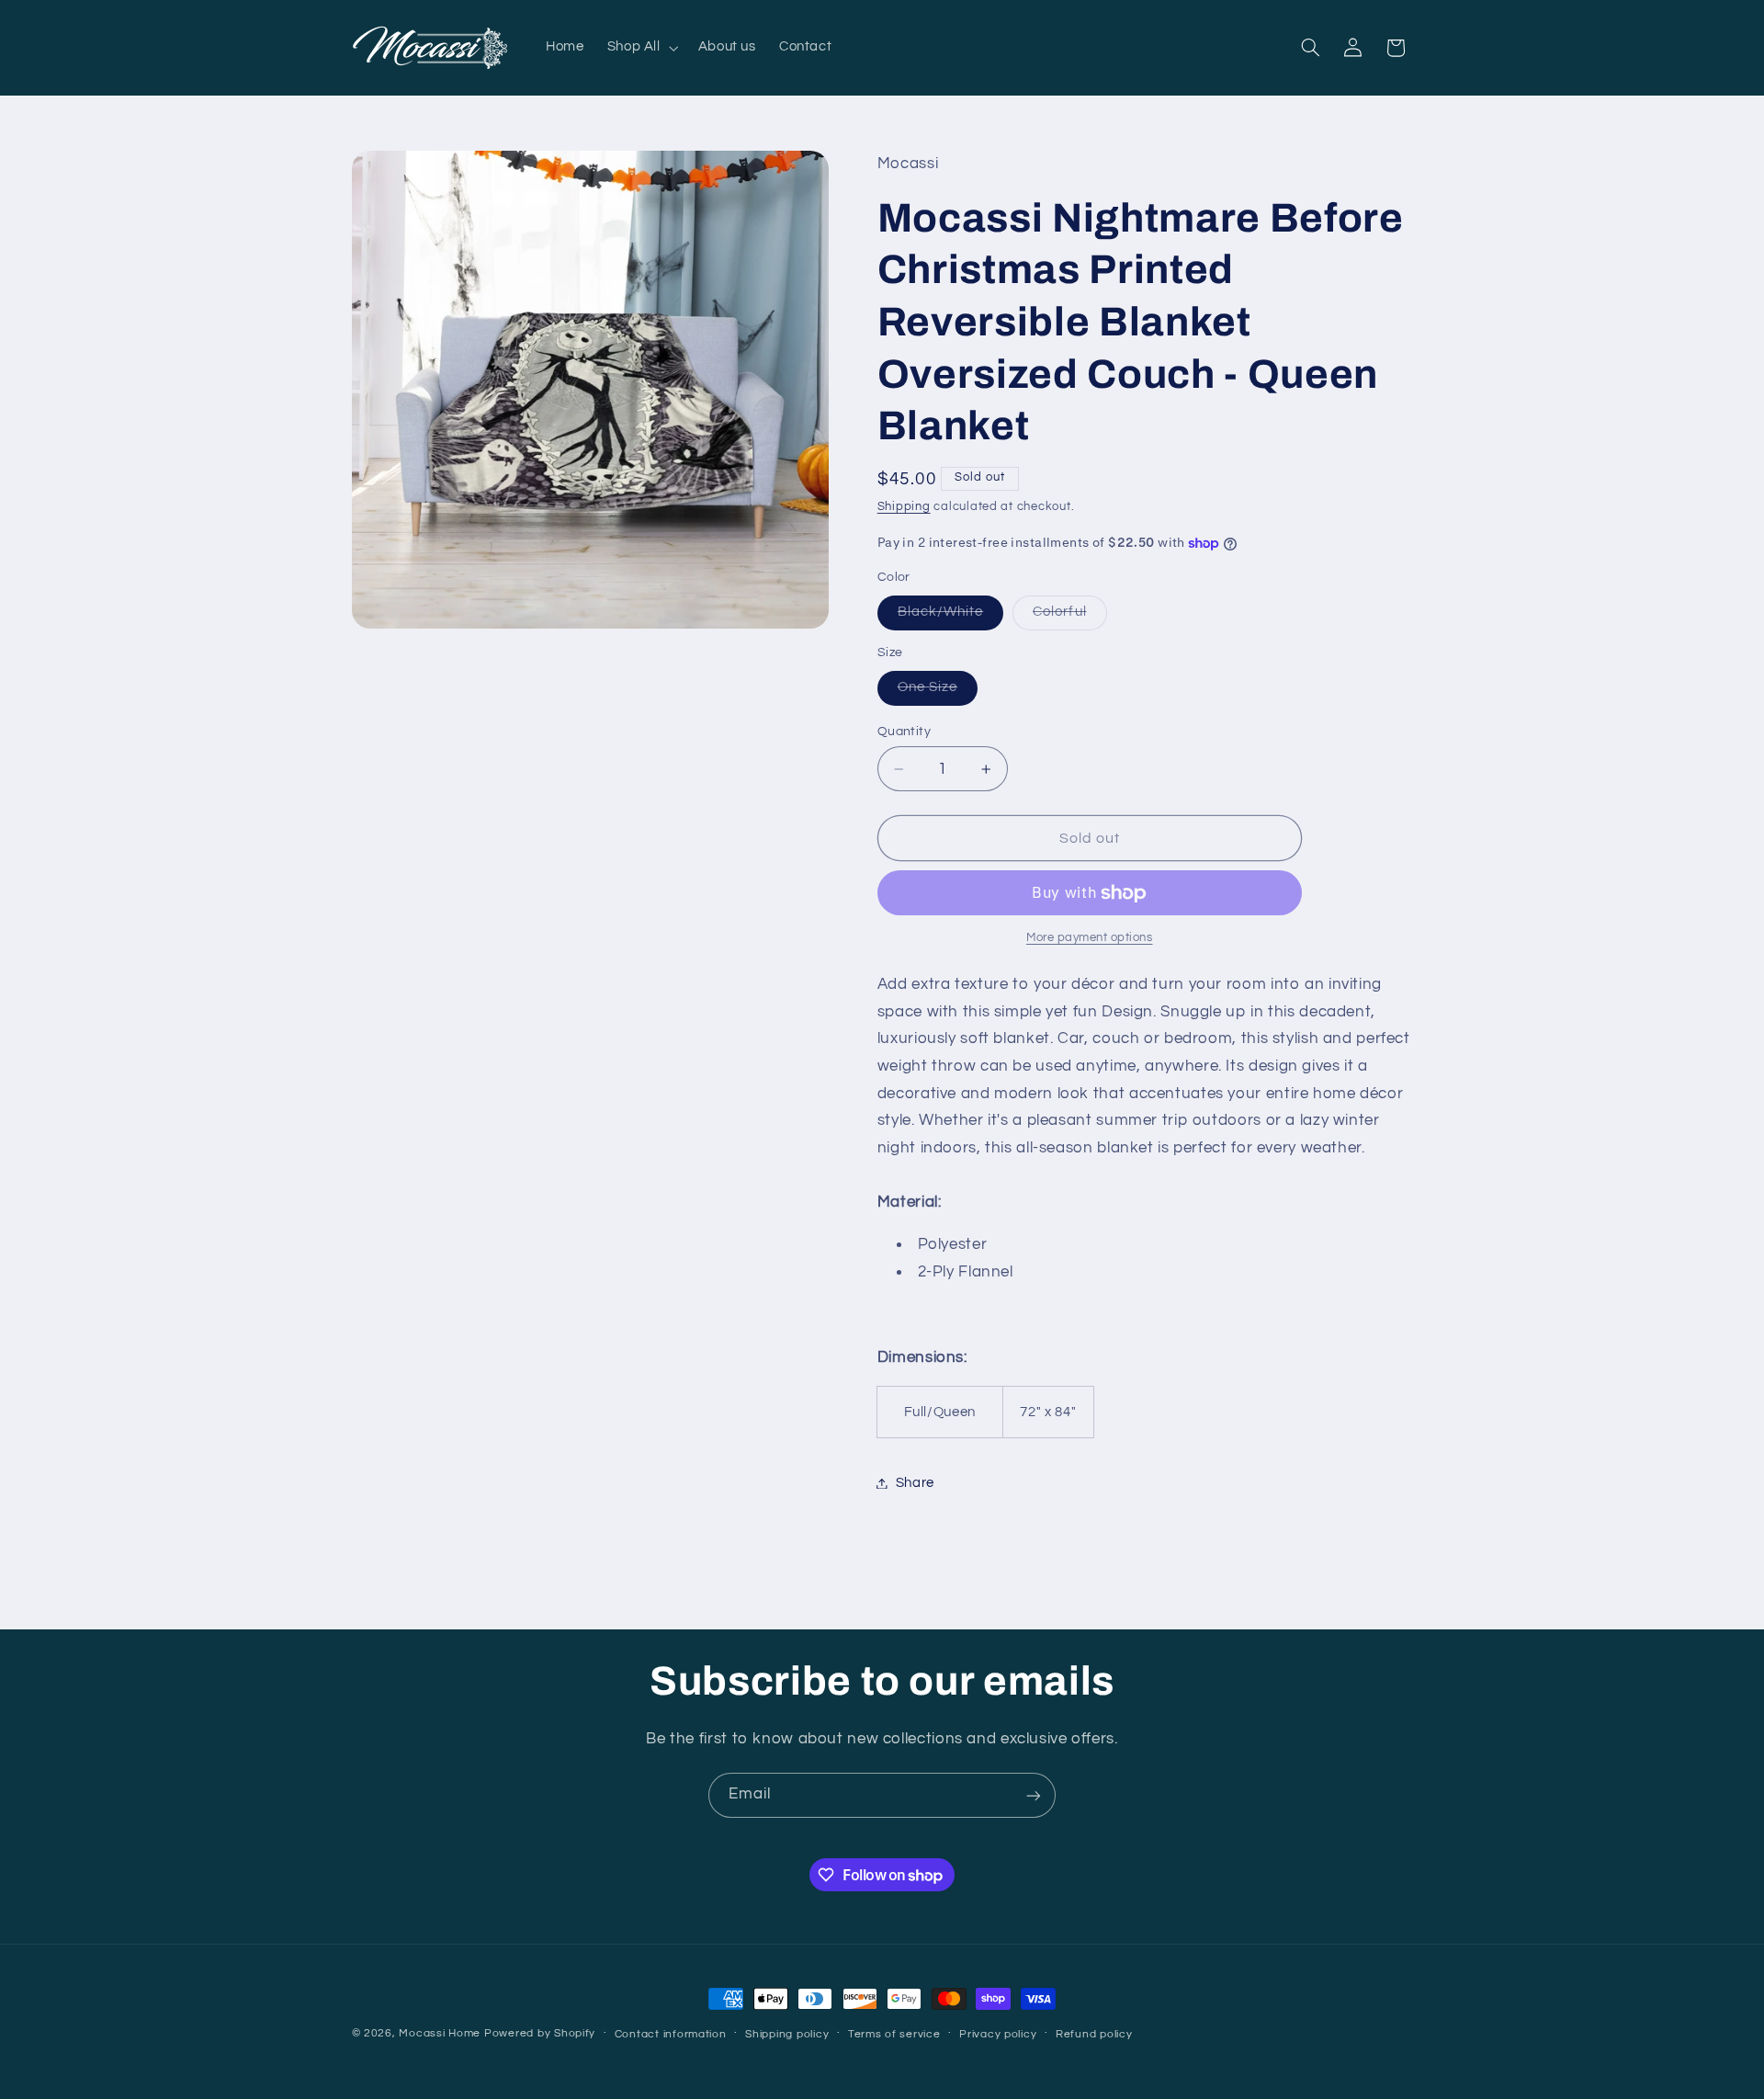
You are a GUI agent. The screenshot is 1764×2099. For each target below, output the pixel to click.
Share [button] (915, 1483)
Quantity (904, 732)
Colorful (1069, 618)
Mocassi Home (440, 2033)
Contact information (671, 2034)
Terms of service (894, 2034)
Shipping (904, 507)
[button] (641, 48)
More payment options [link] (1090, 939)
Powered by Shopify (540, 2033)
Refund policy (1094, 2034)
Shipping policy (787, 2034)
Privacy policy (998, 2034)
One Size (938, 693)
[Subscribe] (1034, 1795)
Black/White (951, 618)
